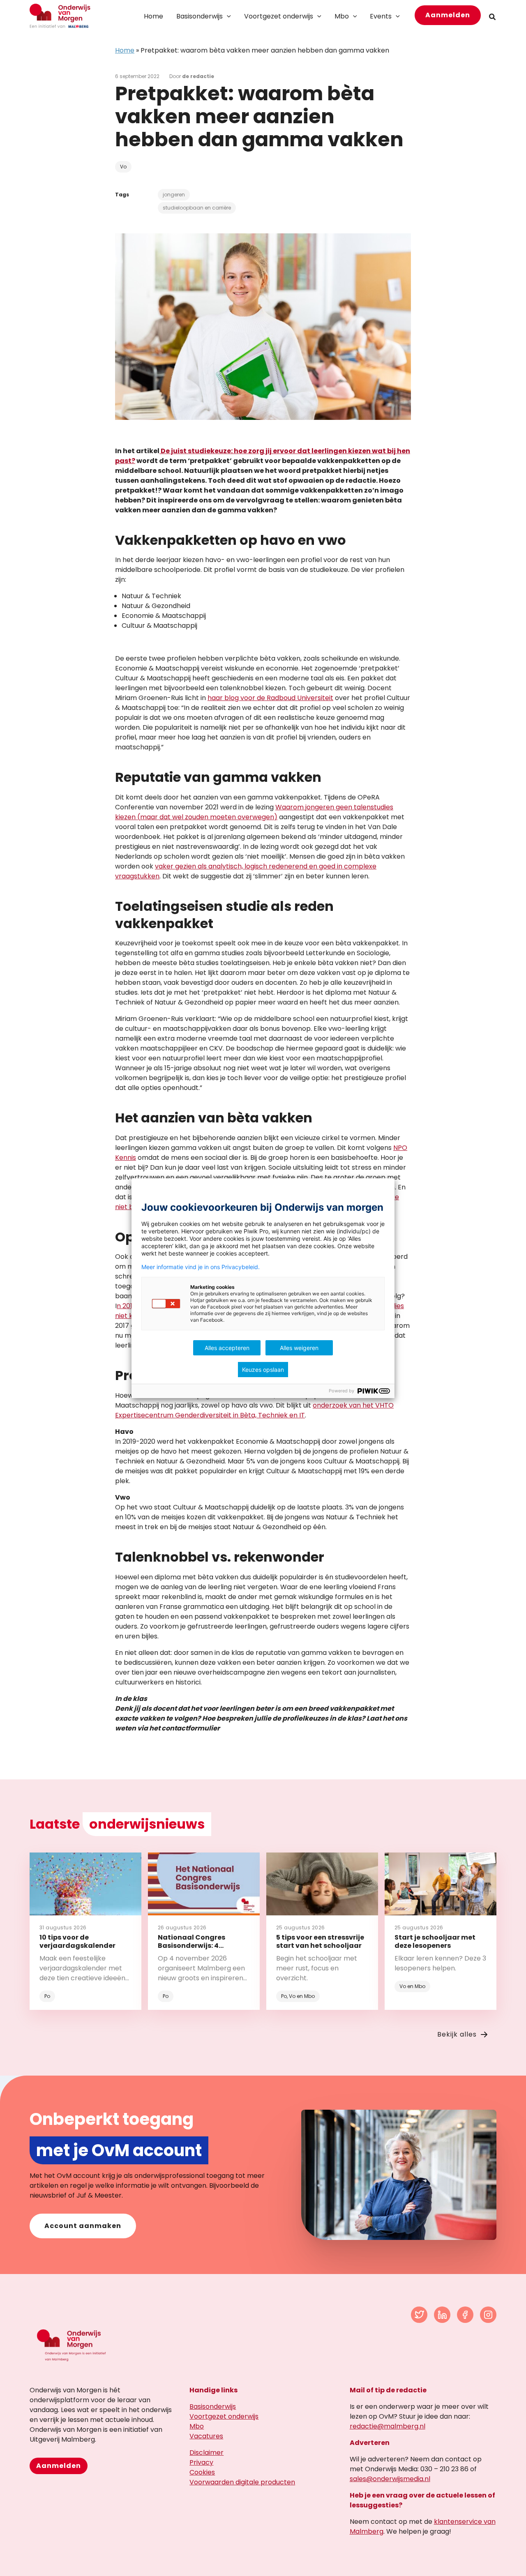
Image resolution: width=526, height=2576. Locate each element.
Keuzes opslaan (263, 1370)
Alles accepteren (227, 1348)
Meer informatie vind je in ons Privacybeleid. (201, 1267)
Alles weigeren (299, 1348)
